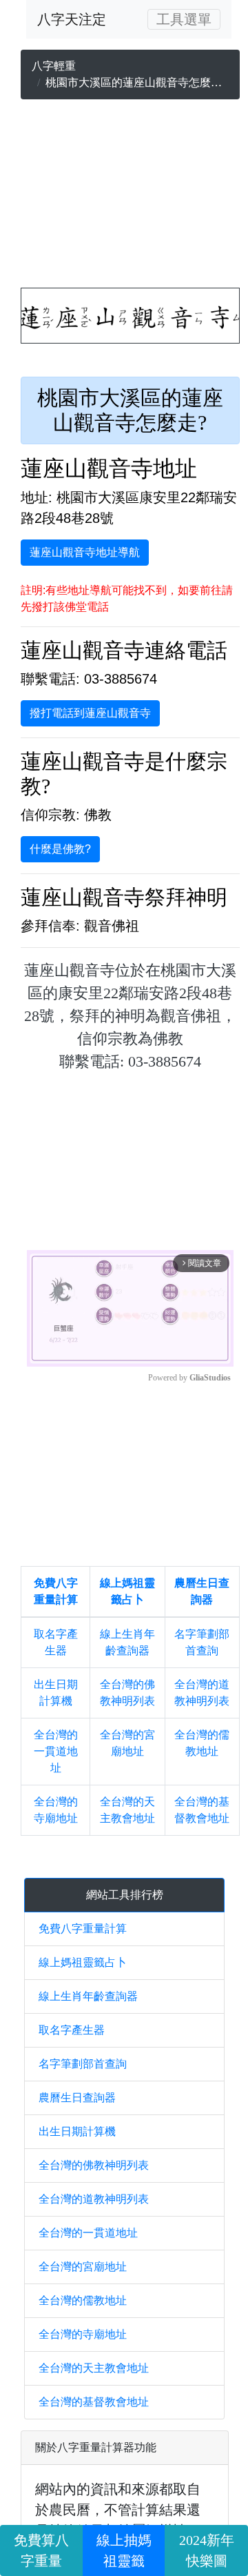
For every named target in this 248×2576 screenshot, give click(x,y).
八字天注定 (72, 19)
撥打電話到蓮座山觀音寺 (90, 713)
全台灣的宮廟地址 (83, 2267)
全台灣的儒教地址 (83, 2300)
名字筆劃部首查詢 (83, 2064)
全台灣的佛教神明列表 (94, 2165)
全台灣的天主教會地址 (94, 2368)
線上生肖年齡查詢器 (88, 1996)
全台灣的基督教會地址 (94, 2402)
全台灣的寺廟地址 (83, 2334)
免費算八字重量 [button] (41, 2550)
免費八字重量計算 (83, 1929)
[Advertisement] (130, 197)
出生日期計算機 (77, 2131)
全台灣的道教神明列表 (94, 2199)
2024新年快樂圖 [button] (207, 2550)
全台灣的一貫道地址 (56, 1751)
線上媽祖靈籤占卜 (83, 1962)
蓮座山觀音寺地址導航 (85, 552)
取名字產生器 (72, 2030)
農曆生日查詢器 (77, 2098)
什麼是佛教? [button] (60, 849)
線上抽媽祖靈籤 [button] (124, 2550)
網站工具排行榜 (125, 1895)
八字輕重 (54, 66)
